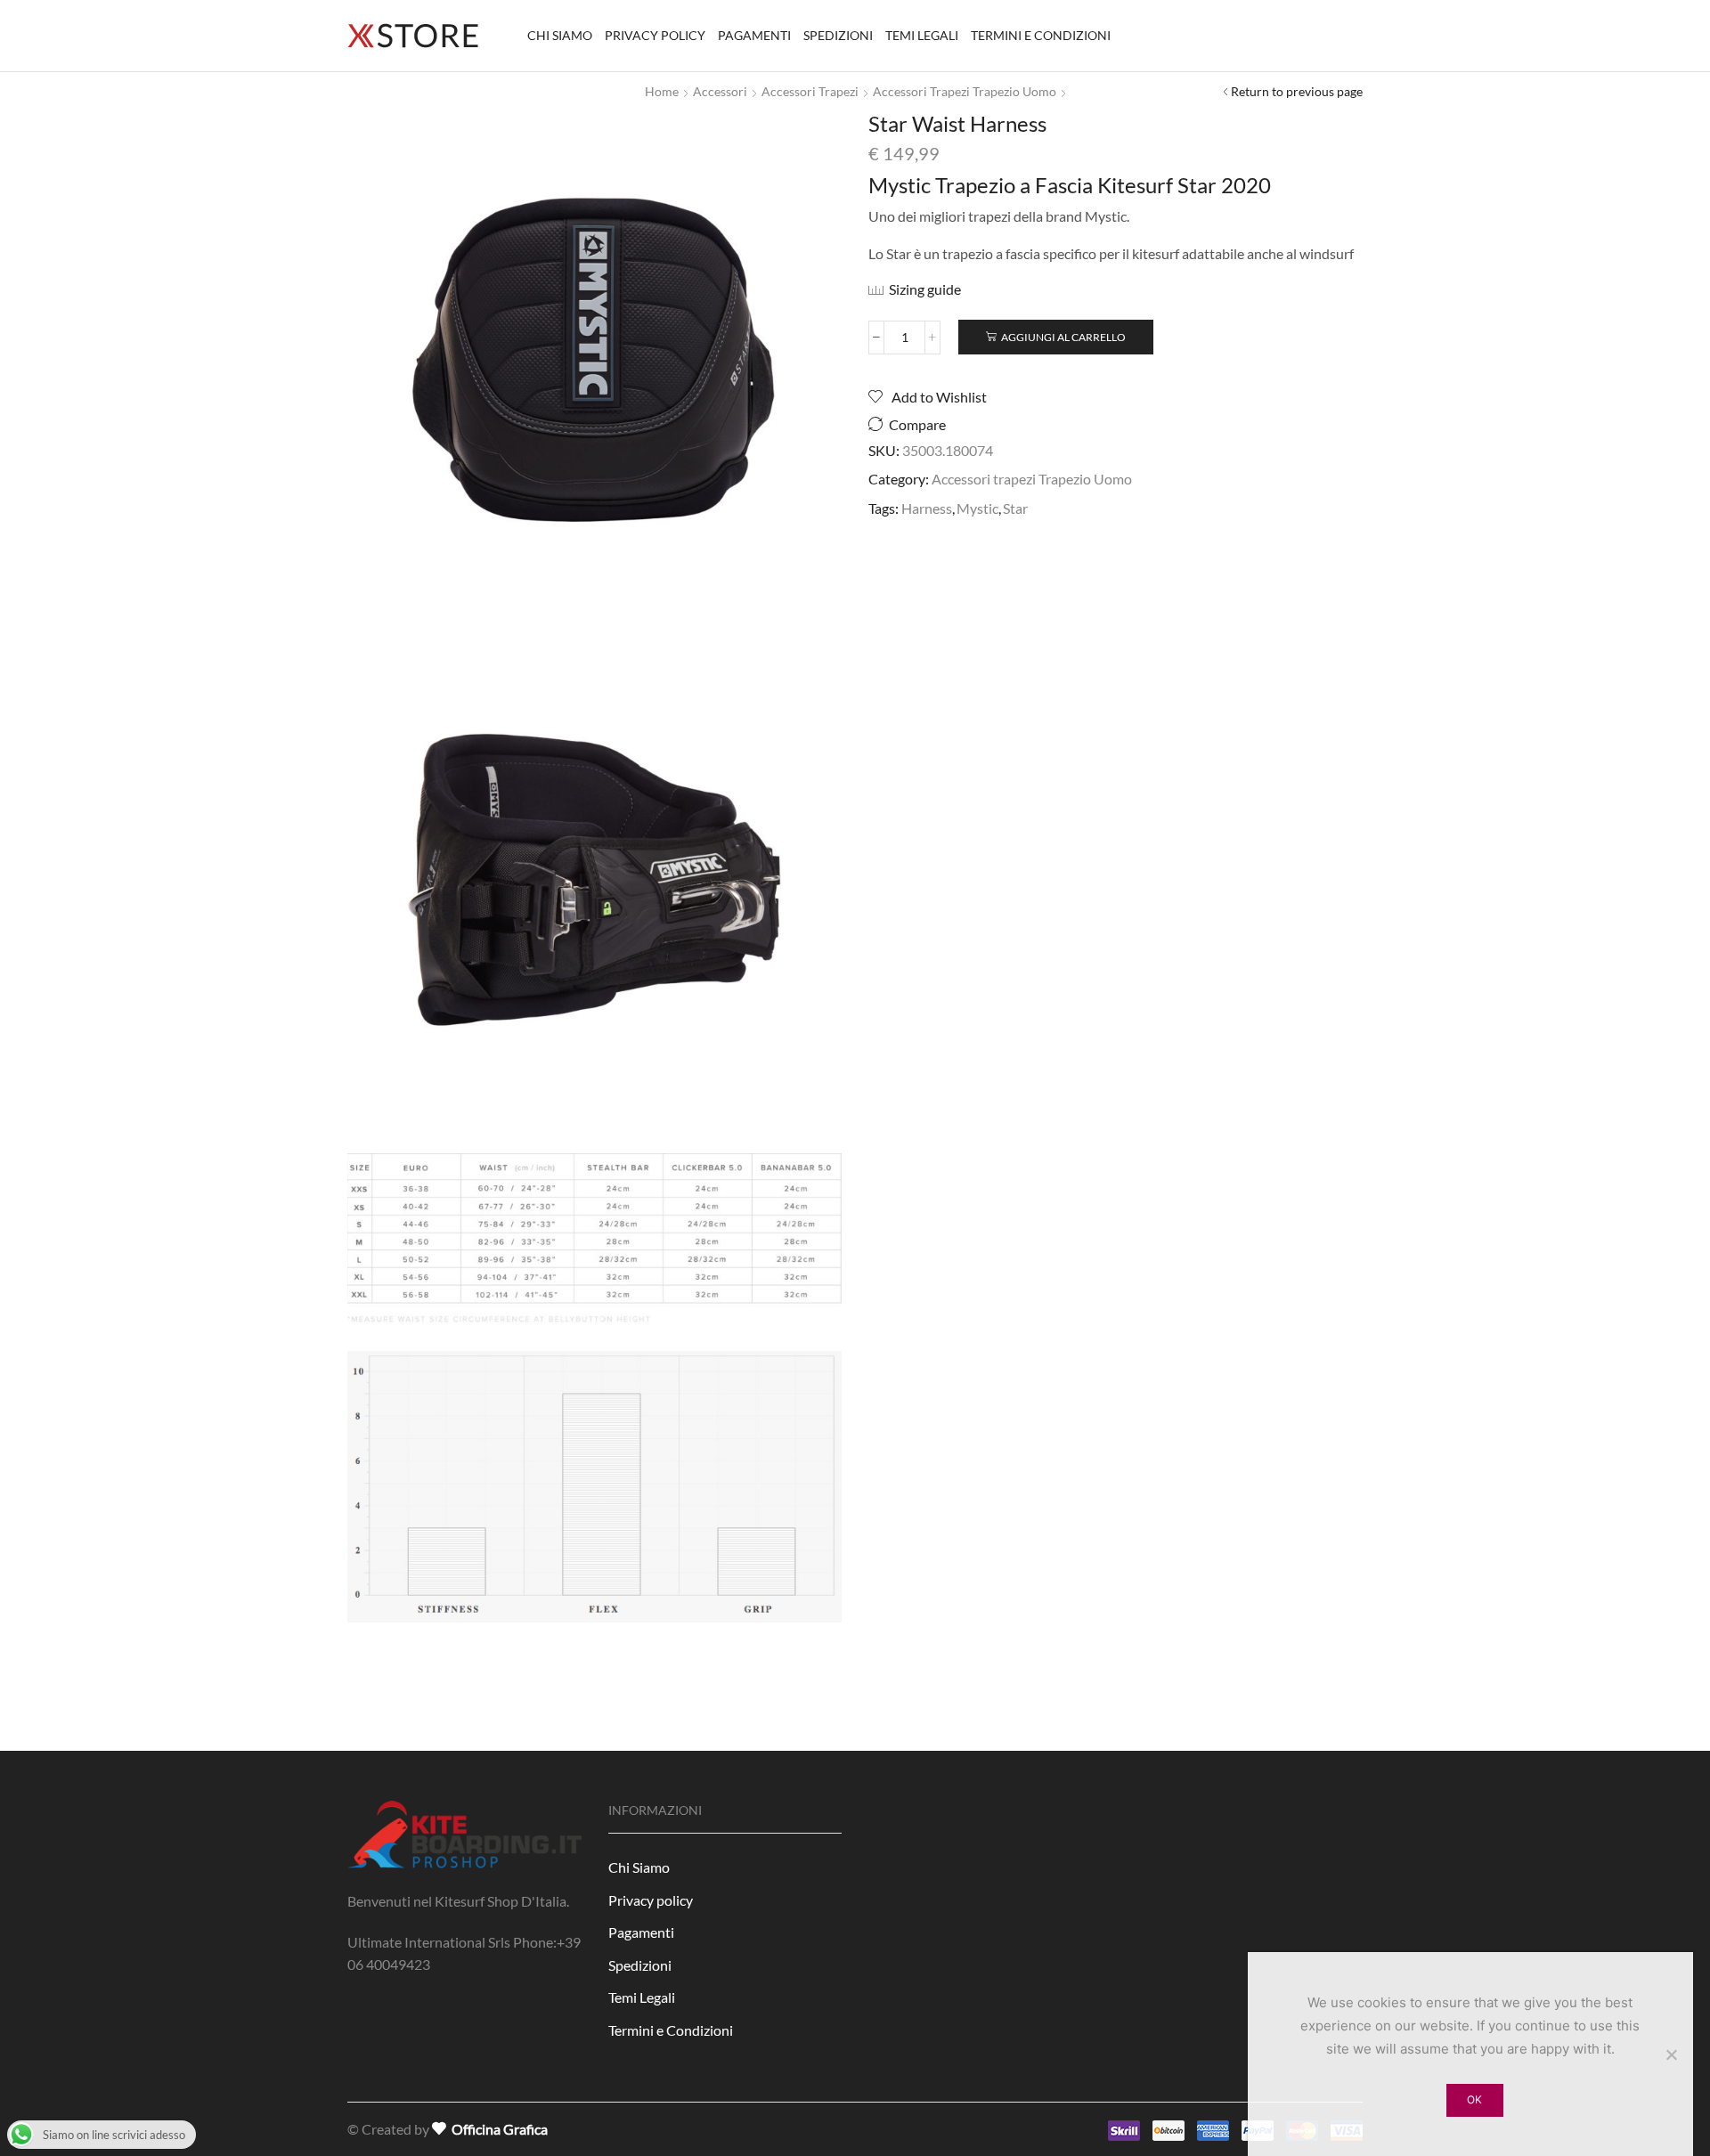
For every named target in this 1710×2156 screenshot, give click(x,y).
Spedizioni (838, 35)
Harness (927, 508)
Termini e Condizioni (1041, 35)
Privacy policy (655, 35)
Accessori (720, 91)
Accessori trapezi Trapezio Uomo (965, 91)
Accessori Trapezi (810, 91)
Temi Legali (922, 35)
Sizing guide (925, 289)
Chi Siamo (560, 35)
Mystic (977, 508)
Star (1015, 508)
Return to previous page (1297, 91)
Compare (917, 425)
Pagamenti (754, 35)
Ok (1474, 2099)
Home (662, 91)
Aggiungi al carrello (1063, 337)
